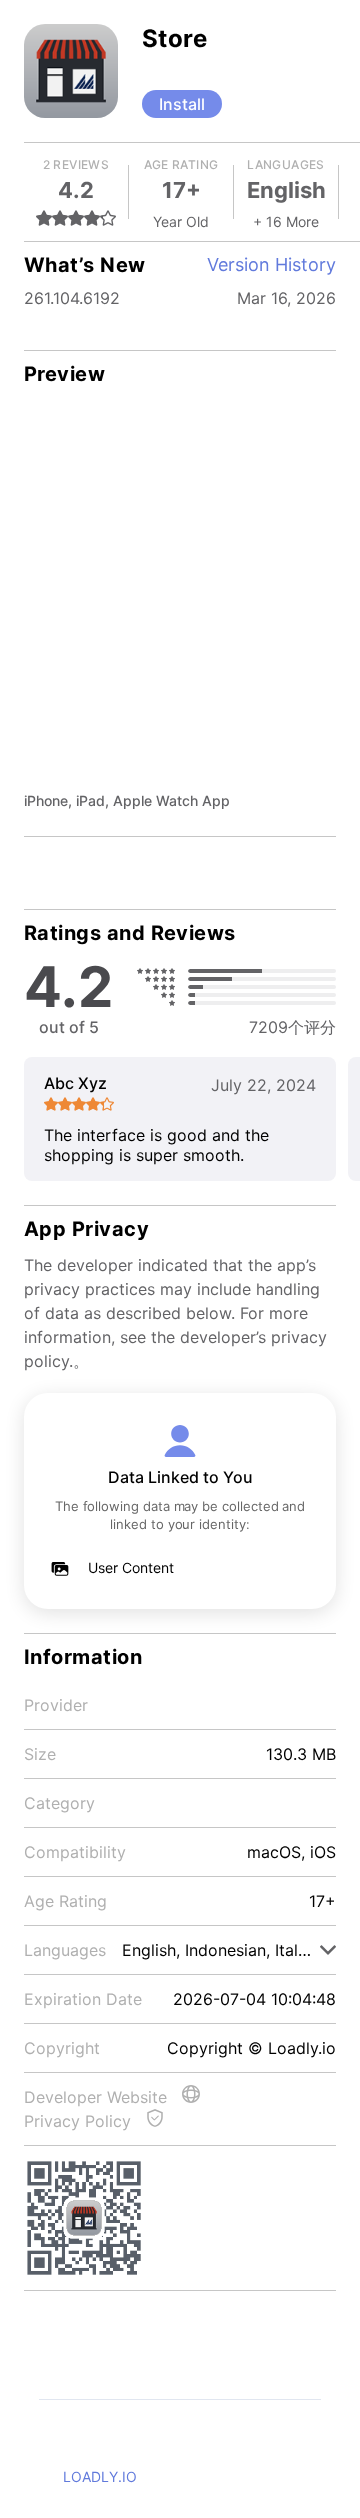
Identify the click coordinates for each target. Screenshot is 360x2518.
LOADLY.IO (100, 2476)
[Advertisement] (180, 600)
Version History (271, 264)
